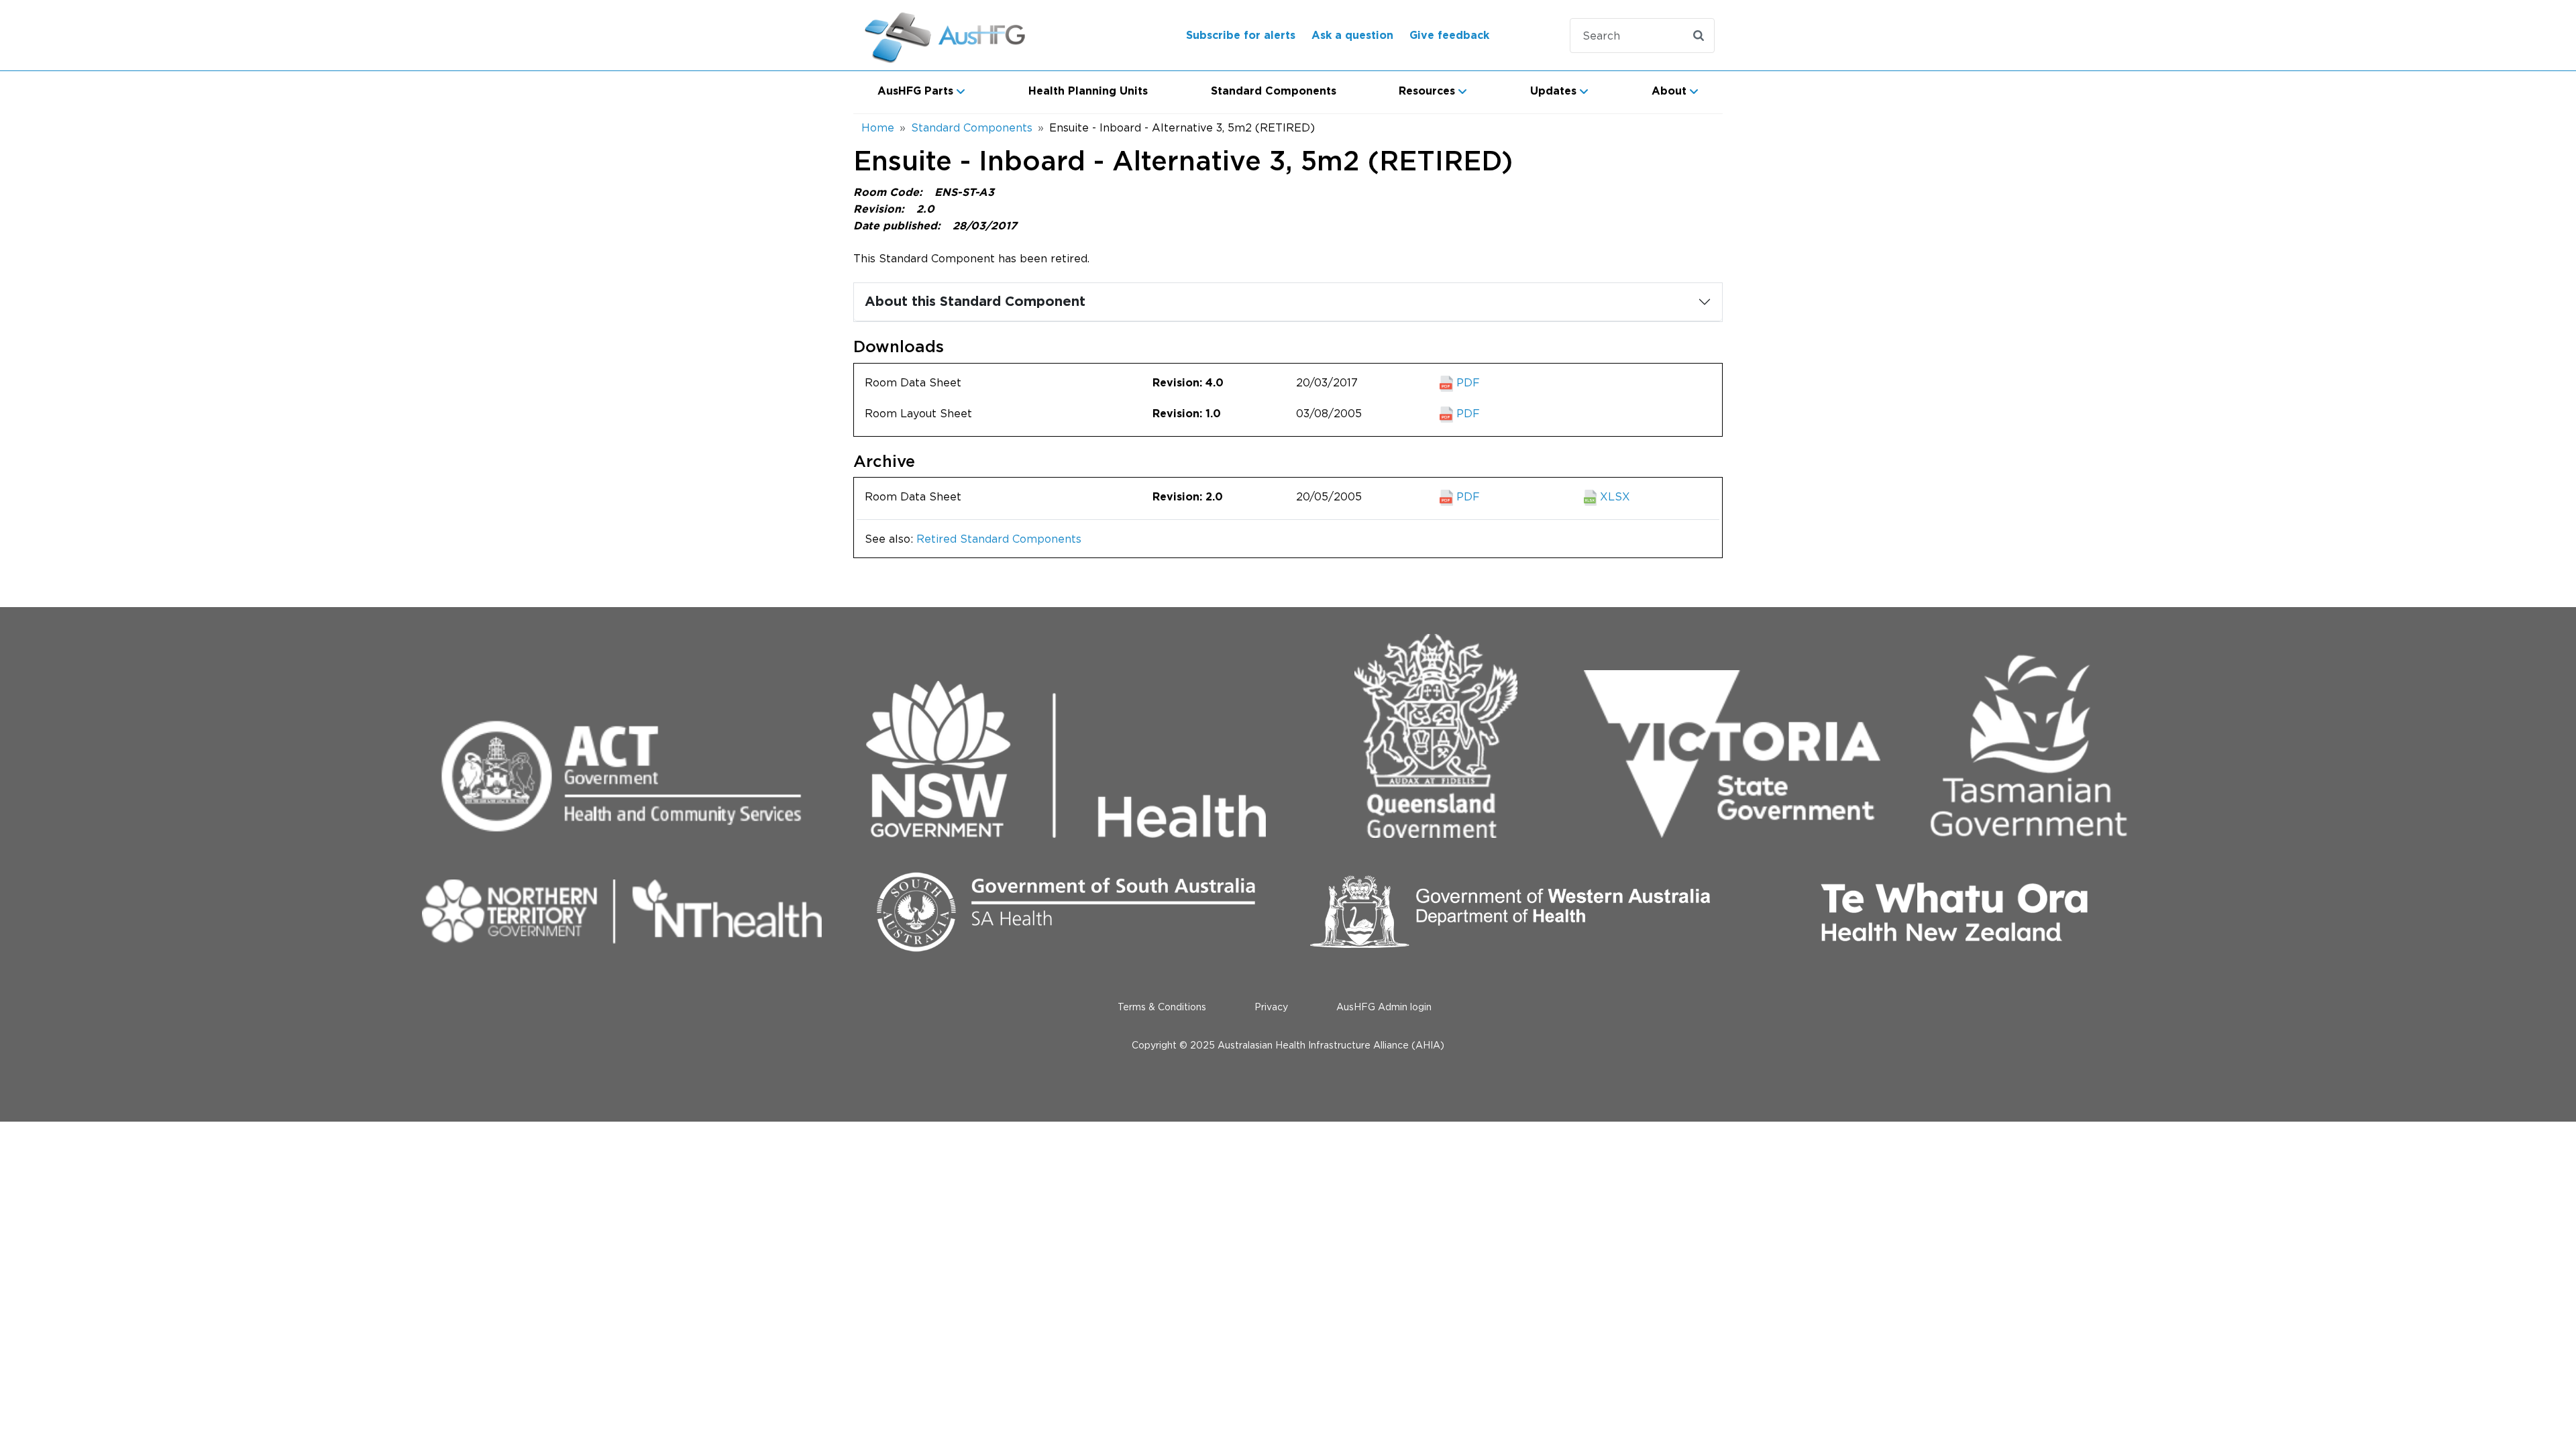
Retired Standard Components (999, 539)
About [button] (1669, 91)
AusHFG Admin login (1384, 1007)
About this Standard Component (975, 302)
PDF (1466, 382)
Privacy (1271, 1007)
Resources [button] (1427, 91)
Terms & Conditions (1162, 1007)
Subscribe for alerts (1241, 36)
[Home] (962, 35)
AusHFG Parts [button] (915, 91)
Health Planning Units (1088, 91)
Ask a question (1352, 36)
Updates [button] (1553, 91)
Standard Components (1274, 91)
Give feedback (1449, 36)
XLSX (1613, 496)
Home (878, 127)
